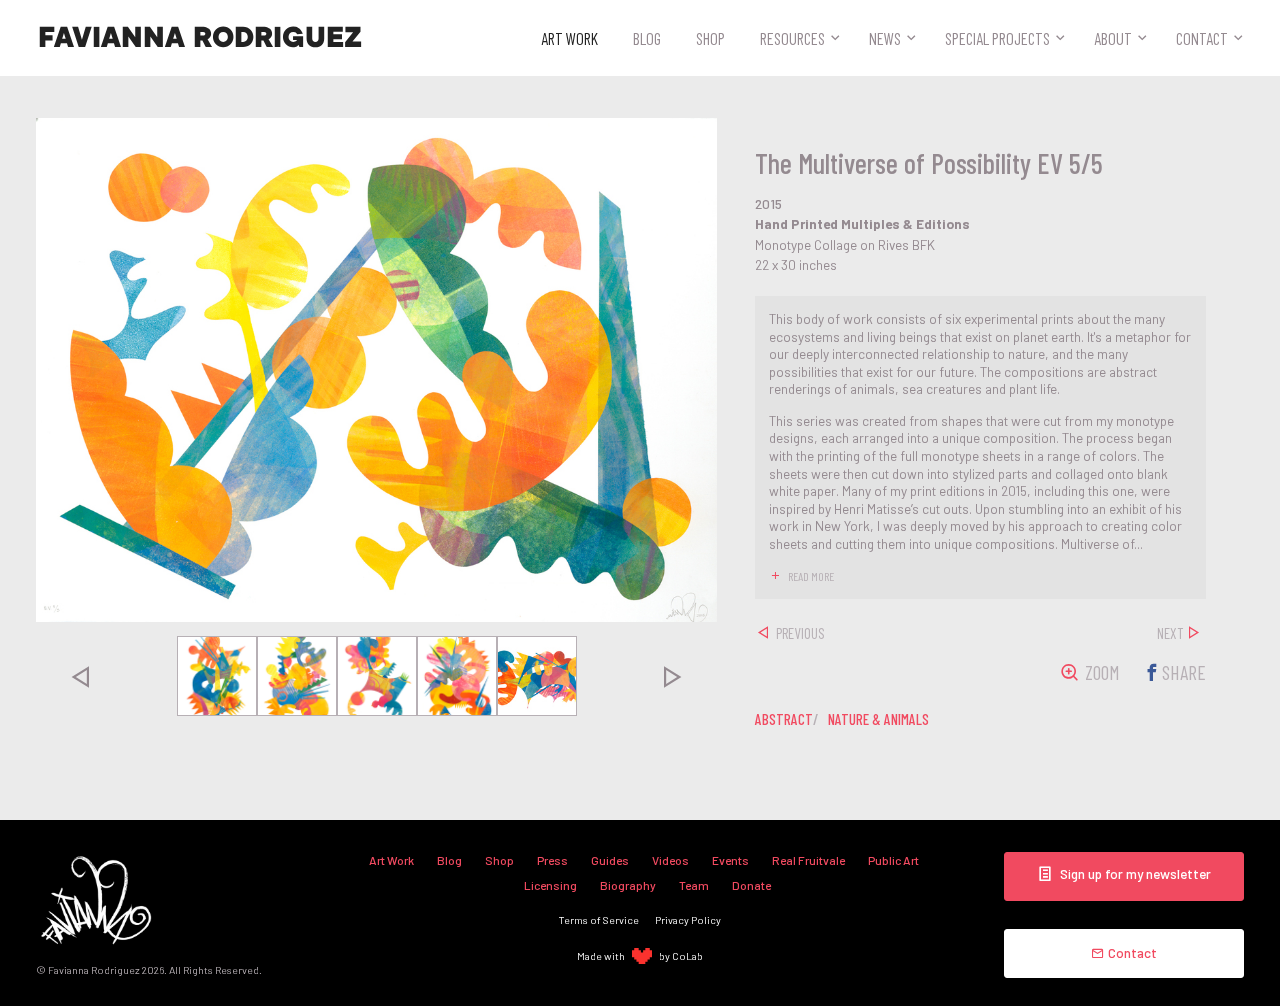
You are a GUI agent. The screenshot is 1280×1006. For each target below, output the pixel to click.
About (1113, 38)
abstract (784, 719)
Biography (628, 885)
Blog (647, 38)
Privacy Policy (688, 919)
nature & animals (878, 719)
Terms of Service (599, 919)
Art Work (569, 38)
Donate (751, 885)
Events (730, 860)
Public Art (893, 860)
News (885, 38)
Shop (710, 38)
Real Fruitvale (808, 860)
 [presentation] (80, 676)
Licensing (550, 885)
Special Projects (997, 38)
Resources (792, 38)
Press (552, 860)
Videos (670, 860)
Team (694, 885)
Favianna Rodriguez (200, 38)
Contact (1202, 38)
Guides (610, 860)
